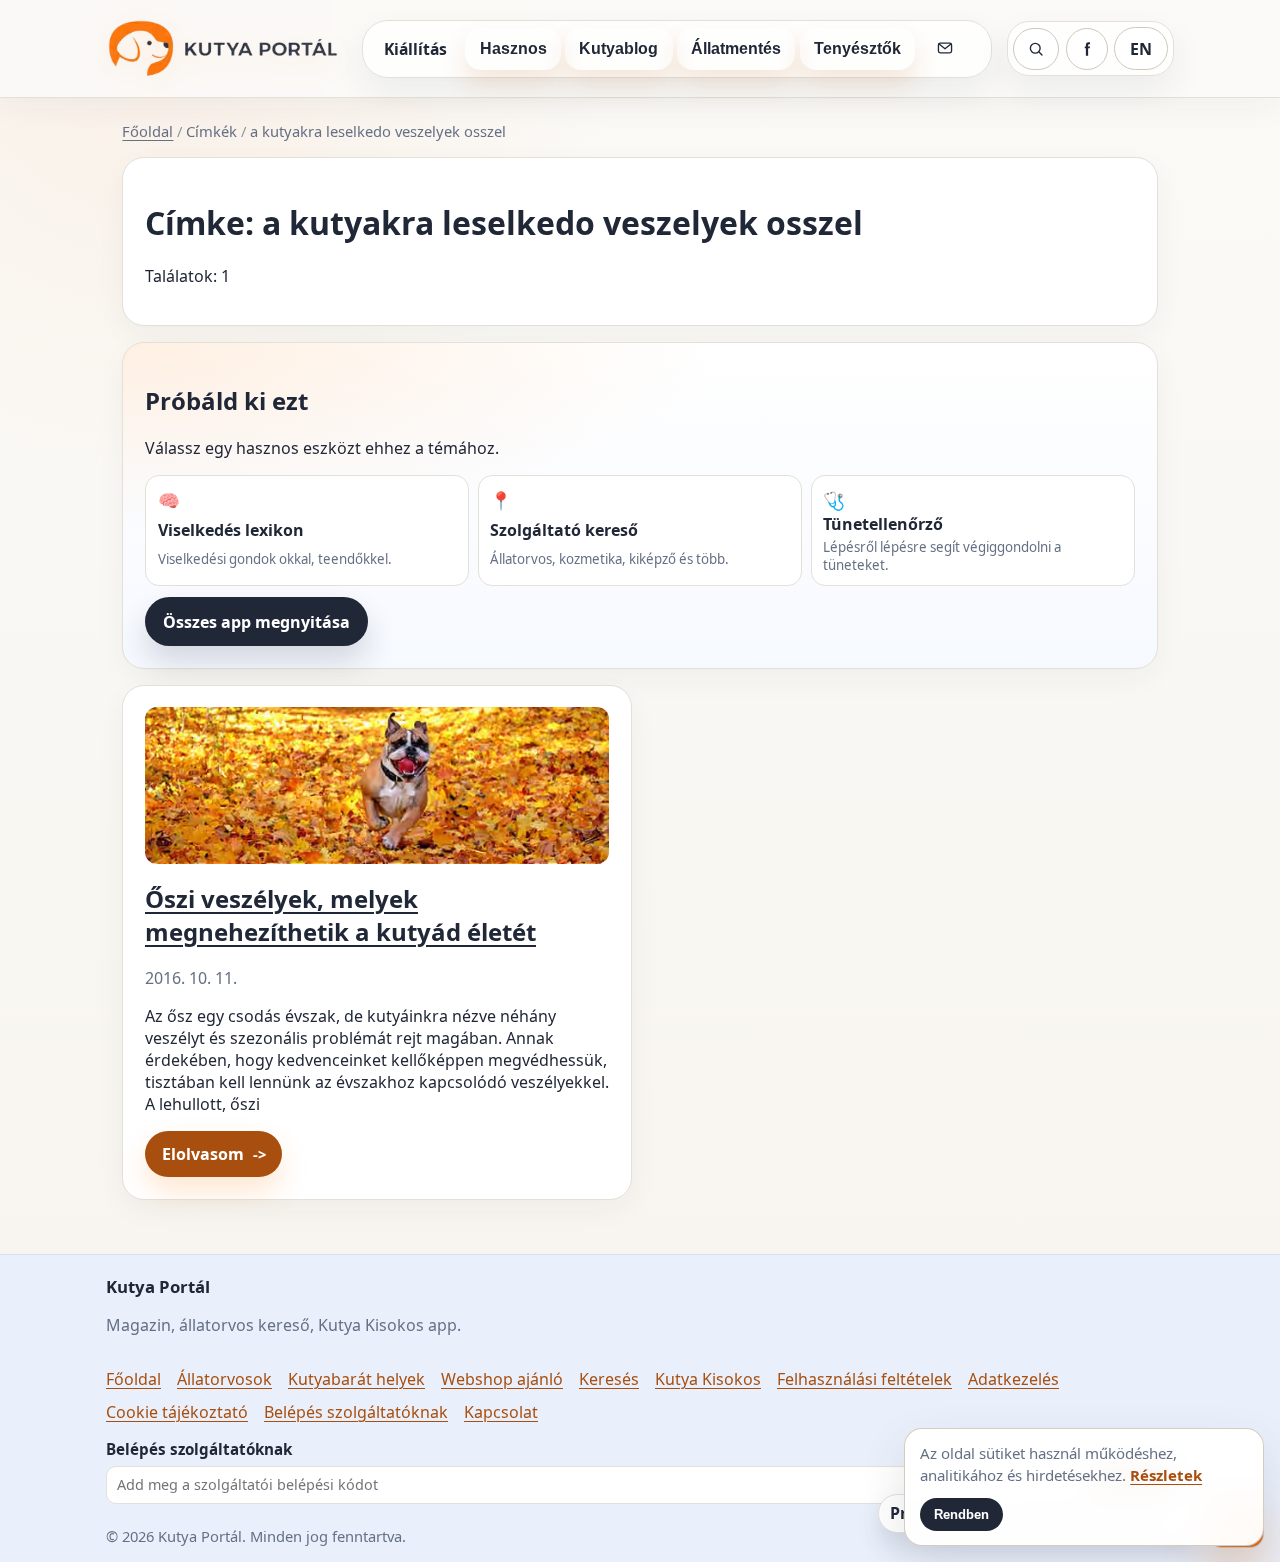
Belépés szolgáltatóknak (356, 1412)
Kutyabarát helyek (356, 1379)
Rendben (961, 1514)
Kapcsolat (501, 1412)
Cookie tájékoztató (177, 1412)
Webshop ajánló (502, 1379)
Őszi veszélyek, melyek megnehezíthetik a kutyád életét (340, 915)
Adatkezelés (1013, 1379)
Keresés (609, 1379)
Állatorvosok (224, 1379)
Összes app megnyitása (256, 622)
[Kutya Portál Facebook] (1087, 49)
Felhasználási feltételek (864, 1379)
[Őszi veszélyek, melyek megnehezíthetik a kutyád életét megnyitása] (377, 793)
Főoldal (147, 131)
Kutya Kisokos (708, 1379)
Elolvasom (203, 1154)
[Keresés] (1036, 49)
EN (1141, 49)
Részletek (1166, 1475)
